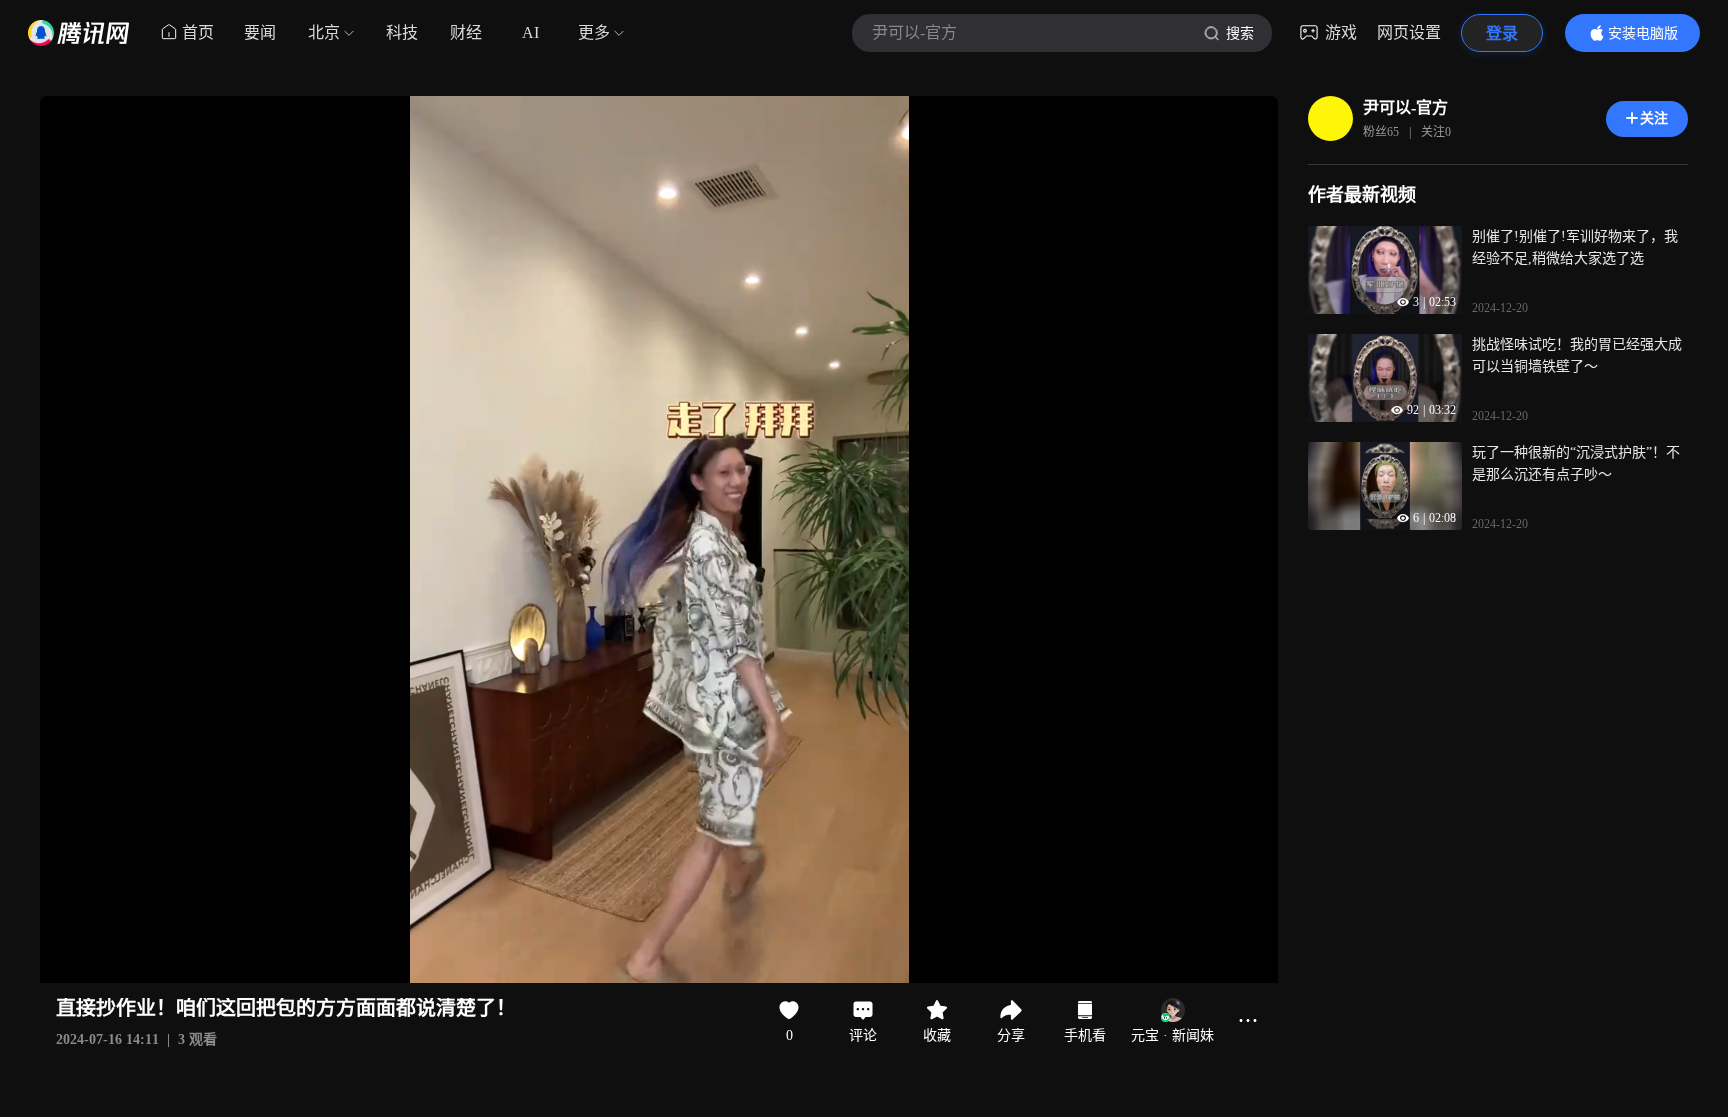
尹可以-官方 (1405, 107)
